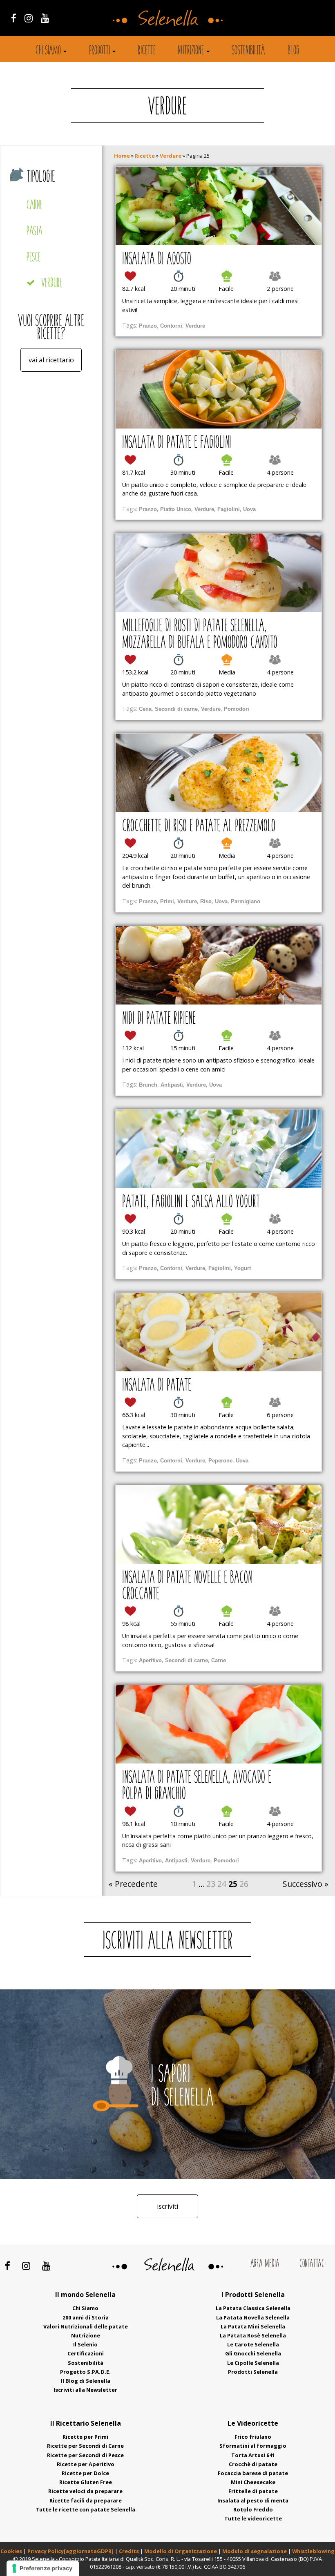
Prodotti (99, 51)
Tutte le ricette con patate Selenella (85, 2509)
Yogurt (242, 1268)
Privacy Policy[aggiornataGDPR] (70, 2551)
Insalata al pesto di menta (253, 2500)
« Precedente (133, 1884)
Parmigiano (246, 901)
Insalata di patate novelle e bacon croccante (187, 1587)
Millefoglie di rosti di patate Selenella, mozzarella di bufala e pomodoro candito (200, 635)
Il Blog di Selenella (86, 2381)
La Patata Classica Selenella (253, 2308)
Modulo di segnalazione (255, 2551)
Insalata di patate (157, 1386)
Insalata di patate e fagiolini (177, 443)
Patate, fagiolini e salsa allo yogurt (191, 1203)
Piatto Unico (176, 509)
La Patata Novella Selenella (253, 2317)
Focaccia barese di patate (253, 2473)
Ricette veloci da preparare (85, 2491)
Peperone (220, 1461)
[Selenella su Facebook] (14, 18)
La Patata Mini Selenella (253, 2326)
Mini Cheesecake (253, 2482)
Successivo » (306, 1884)
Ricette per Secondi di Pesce (85, 2455)
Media (227, 672)
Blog (294, 51)
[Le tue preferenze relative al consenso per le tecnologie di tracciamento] (43, 2568)
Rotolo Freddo (253, 2509)
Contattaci (313, 2264)
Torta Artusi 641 (253, 2455)
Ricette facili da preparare (86, 2500)
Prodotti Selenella (253, 2372)
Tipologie (41, 177)
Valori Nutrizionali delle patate (86, 2326)
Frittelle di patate (253, 2491)
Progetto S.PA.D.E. (85, 2372)
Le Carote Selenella (253, 2344)
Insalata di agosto (157, 260)
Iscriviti (167, 2206)
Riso (206, 901)
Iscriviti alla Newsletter (85, 2390)
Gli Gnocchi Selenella (253, 2353)
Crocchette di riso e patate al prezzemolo (199, 827)
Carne (35, 206)
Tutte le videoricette (253, 2518)
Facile (226, 289)
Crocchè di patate (253, 2464)
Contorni (171, 326)
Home (122, 156)
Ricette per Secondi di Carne (85, 2446)
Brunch (148, 1085)
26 (244, 1884)
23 (211, 1884)
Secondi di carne (176, 709)
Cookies (11, 2551)
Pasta (35, 232)
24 (222, 1884)
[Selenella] (167, 17)
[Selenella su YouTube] (45, 18)
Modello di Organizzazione (181, 2551)
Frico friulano (253, 2437)
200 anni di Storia (86, 2317)
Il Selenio (85, 2344)
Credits (130, 2551)
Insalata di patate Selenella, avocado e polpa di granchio (197, 1786)
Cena (145, 709)
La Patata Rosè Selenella (253, 2335)
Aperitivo (150, 1660)
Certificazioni (86, 2353)
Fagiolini (229, 509)
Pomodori (237, 709)
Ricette (147, 51)
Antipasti (172, 1085)
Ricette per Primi (85, 2437)
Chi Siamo (85, 2308)
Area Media (265, 2264)
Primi (167, 901)
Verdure (52, 284)
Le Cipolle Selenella (253, 2363)
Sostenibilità (248, 51)
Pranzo (148, 326)
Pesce (33, 258)
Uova (249, 509)
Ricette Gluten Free (86, 2482)
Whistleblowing (313, 2551)
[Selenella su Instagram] (29, 18)
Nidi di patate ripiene (159, 1019)
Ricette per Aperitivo (86, 2464)
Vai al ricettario (51, 360)
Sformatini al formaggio (253, 2446)
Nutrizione (191, 51)
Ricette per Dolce (85, 2473)
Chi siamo (48, 51)
